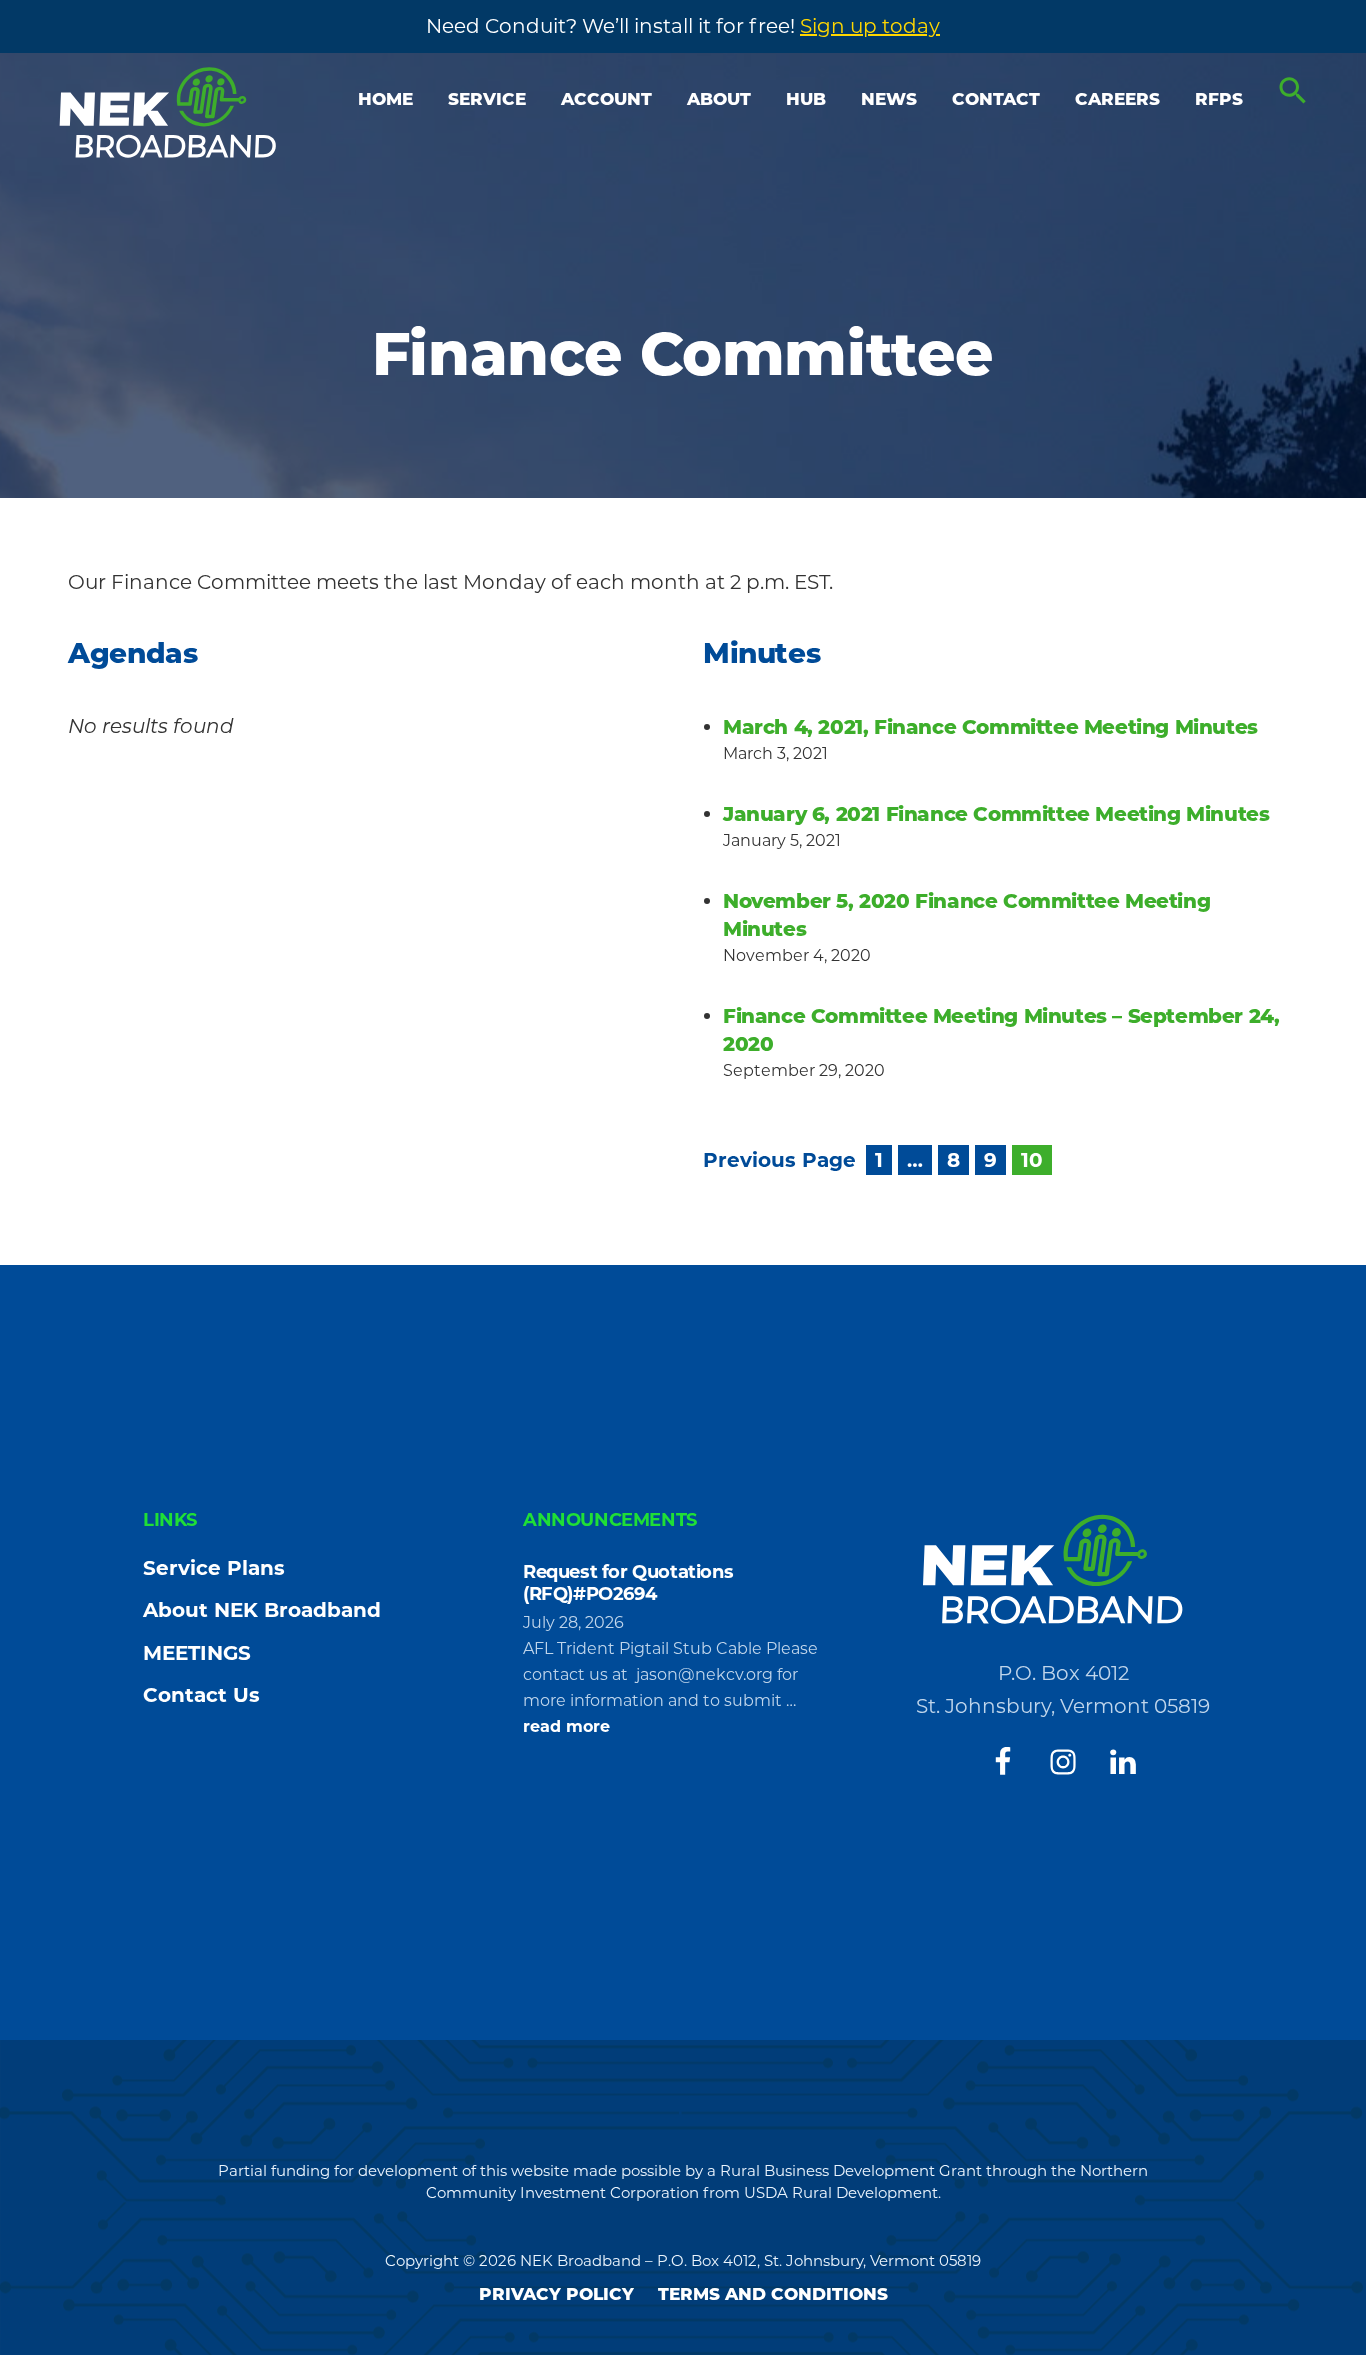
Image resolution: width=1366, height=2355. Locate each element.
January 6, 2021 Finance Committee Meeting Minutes (996, 814)
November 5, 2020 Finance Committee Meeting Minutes (966, 915)
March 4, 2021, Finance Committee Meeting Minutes (990, 727)
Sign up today (870, 26)
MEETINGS (197, 1653)
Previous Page (779, 1160)
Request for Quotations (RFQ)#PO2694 (628, 1583)
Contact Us (201, 1695)
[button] (1293, 91)
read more (566, 1728)
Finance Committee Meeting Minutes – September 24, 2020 (1001, 1030)
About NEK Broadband (262, 1610)
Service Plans (214, 1568)
